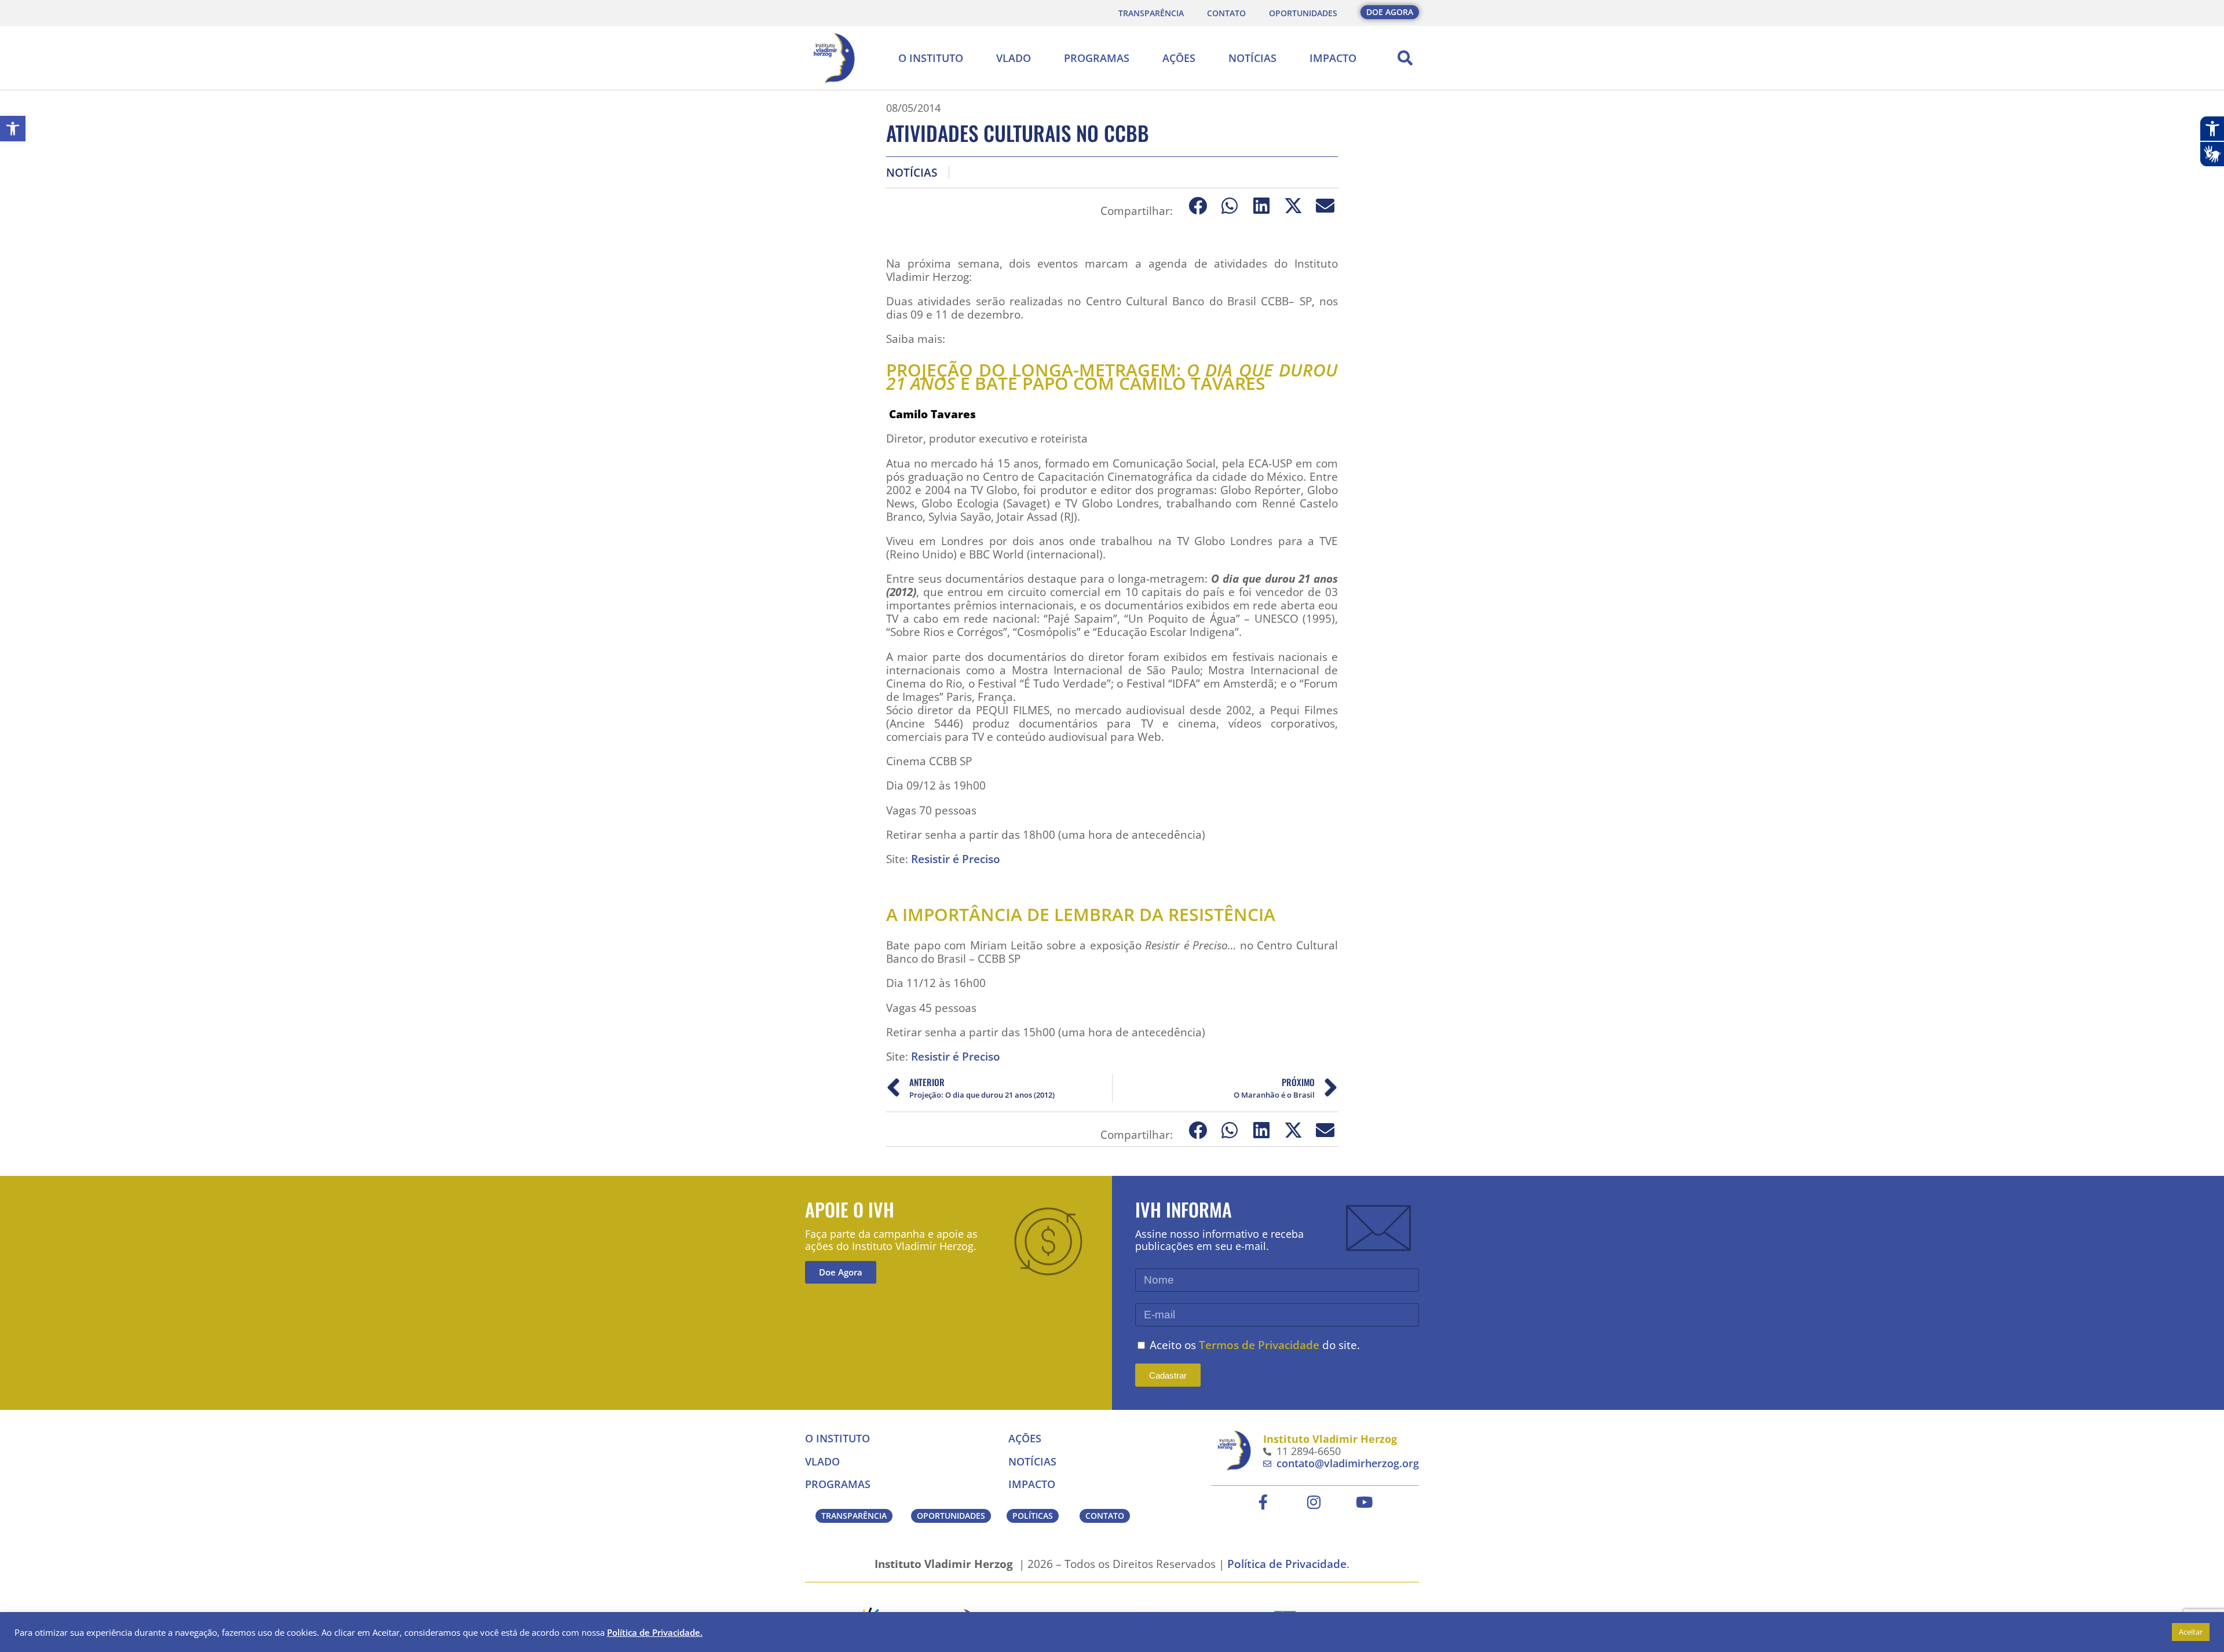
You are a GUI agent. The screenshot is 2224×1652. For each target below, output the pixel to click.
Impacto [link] (1333, 58)
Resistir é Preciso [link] (957, 859)
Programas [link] (1097, 58)
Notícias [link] (1252, 58)
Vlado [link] (1014, 58)
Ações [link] (1179, 58)
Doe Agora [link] (841, 1272)
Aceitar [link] (2191, 1632)
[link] (13, 129)
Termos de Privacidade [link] (1259, 1345)
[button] (1405, 58)
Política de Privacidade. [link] (655, 1632)
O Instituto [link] (931, 58)
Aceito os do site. (1255, 1345)
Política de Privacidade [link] (1287, 1564)
